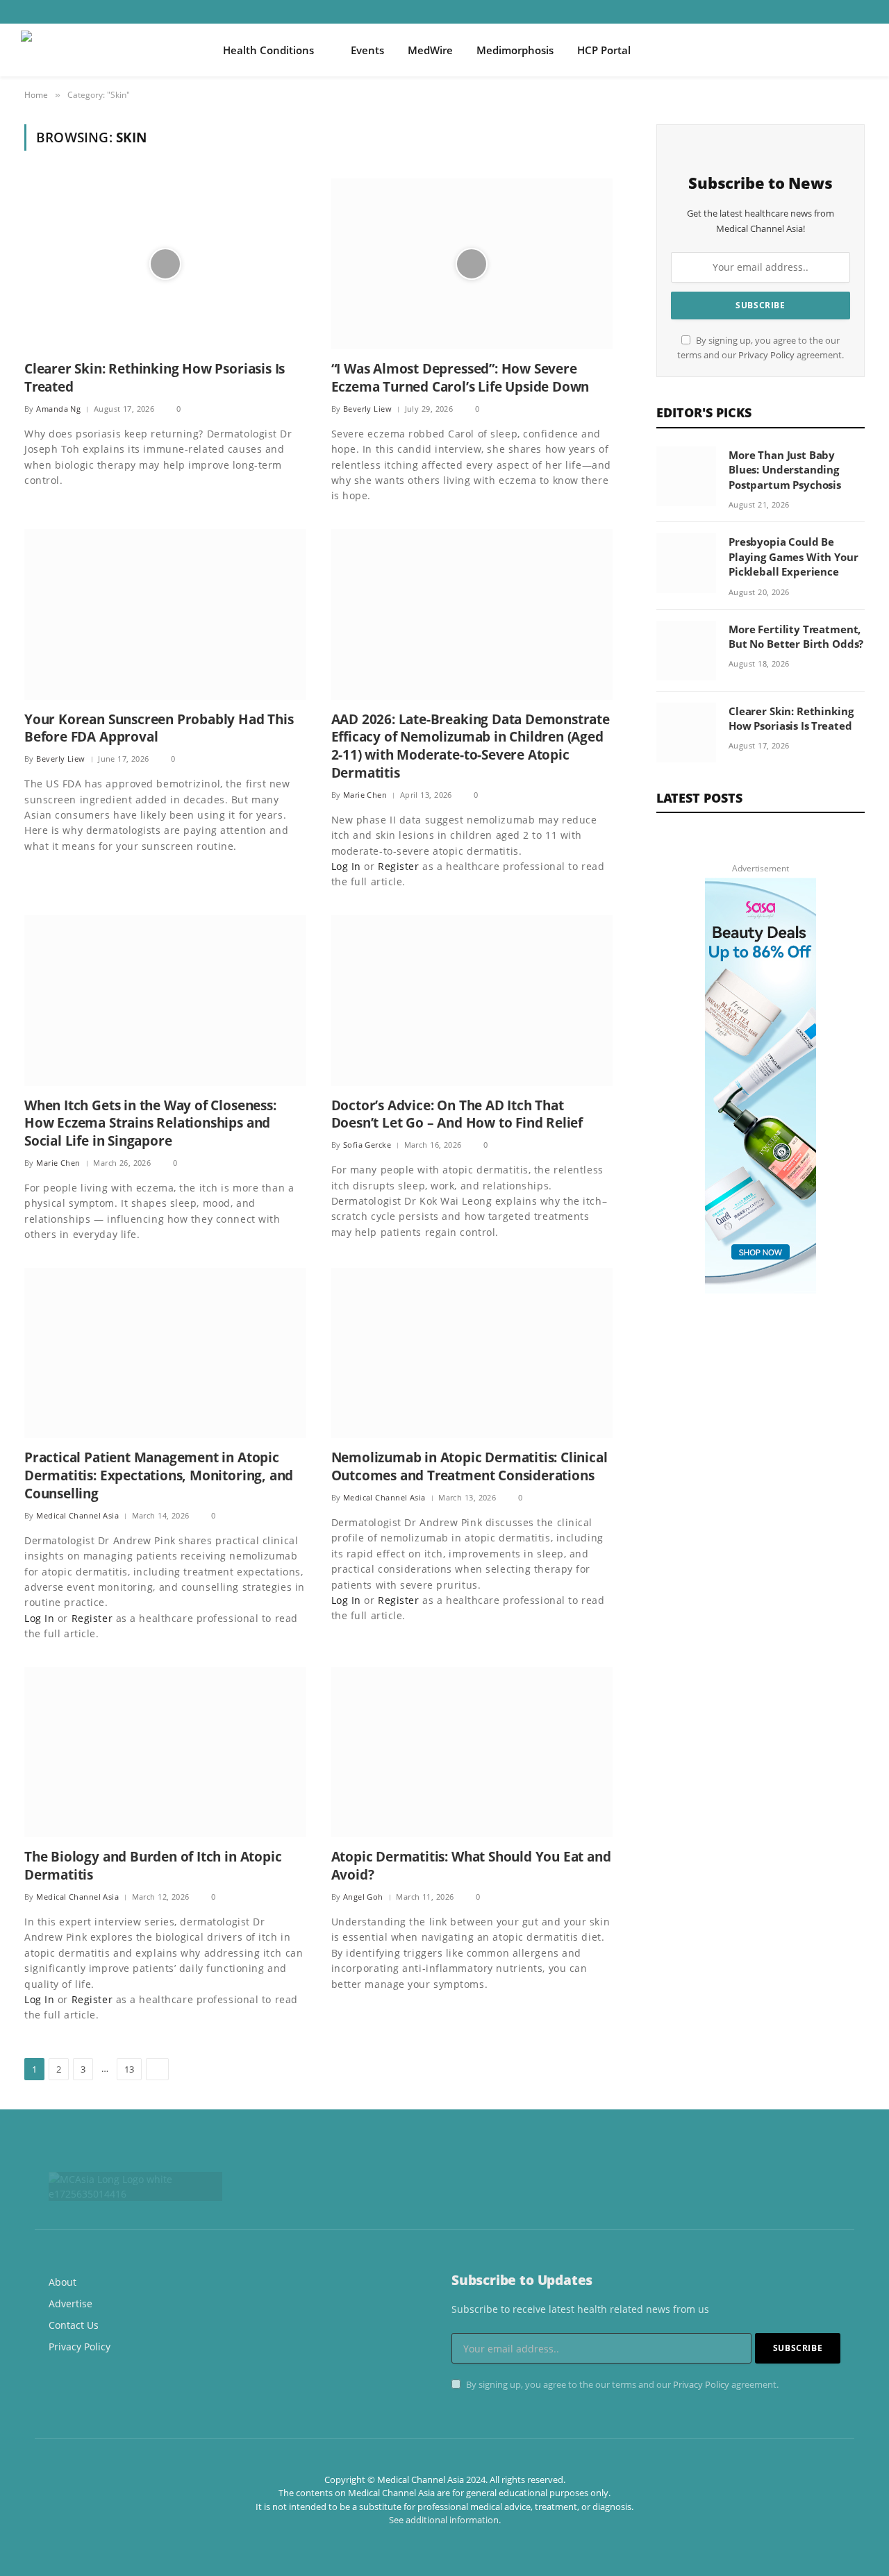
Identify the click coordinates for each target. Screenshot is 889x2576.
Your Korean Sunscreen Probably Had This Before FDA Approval (159, 729)
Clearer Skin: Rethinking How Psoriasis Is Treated (155, 378)
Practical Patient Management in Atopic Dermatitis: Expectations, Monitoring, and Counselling (159, 1476)
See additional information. (445, 2520)
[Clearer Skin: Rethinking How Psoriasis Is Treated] (165, 264)
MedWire (430, 50)
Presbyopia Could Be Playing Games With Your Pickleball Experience (794, 557)
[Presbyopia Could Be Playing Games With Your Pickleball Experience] (686, 563)
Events (367, 50)
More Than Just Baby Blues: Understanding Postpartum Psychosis (785, 470)
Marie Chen (365, 795)
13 (129, 2069)
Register (398, 866)
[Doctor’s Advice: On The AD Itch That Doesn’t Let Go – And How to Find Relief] (472, 1001)
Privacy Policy (766, 355)
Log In (346, 866)
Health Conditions (268, 50)
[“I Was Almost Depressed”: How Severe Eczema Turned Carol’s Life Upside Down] (472, 264)
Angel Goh (363, 1897)
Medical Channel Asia (77, 1515)
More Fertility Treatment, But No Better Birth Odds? (796, 636)
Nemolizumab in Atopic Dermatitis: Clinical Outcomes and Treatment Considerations (470, 1467)
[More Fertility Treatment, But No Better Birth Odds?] (686, 651)
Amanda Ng (58, 409)
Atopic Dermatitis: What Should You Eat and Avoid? (471, 1866)
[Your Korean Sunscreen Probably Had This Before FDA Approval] (165, 614)
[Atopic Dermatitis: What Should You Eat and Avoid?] (472, 1753)
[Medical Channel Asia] (104, 50)
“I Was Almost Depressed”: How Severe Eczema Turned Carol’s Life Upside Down (460, 378)
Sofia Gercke (367, 1145)
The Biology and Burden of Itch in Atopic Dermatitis (153, 1866)
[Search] (863, 50)
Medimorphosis (515, 50)
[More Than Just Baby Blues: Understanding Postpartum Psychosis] (686, 476)
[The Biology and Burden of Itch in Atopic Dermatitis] (165, 1753)
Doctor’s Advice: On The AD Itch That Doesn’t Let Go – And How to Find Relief (457, 1115)
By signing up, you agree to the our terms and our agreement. (621, 2385)
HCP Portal (604, 50)
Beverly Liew (367, 409)
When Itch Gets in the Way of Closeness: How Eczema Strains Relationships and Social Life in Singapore (150, 1124)
